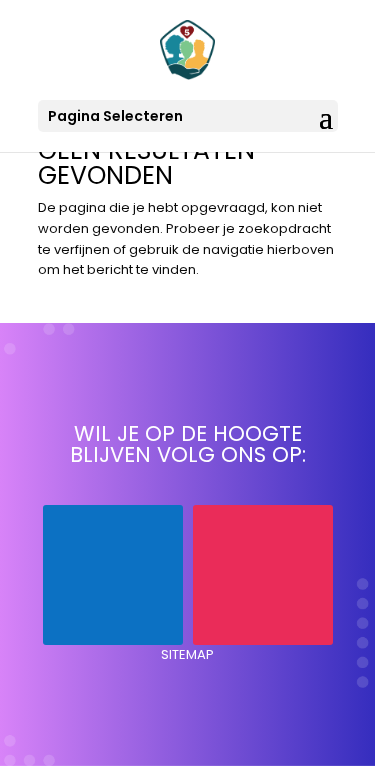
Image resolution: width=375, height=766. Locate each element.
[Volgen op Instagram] (263, 575)
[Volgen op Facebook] (113, 575)
